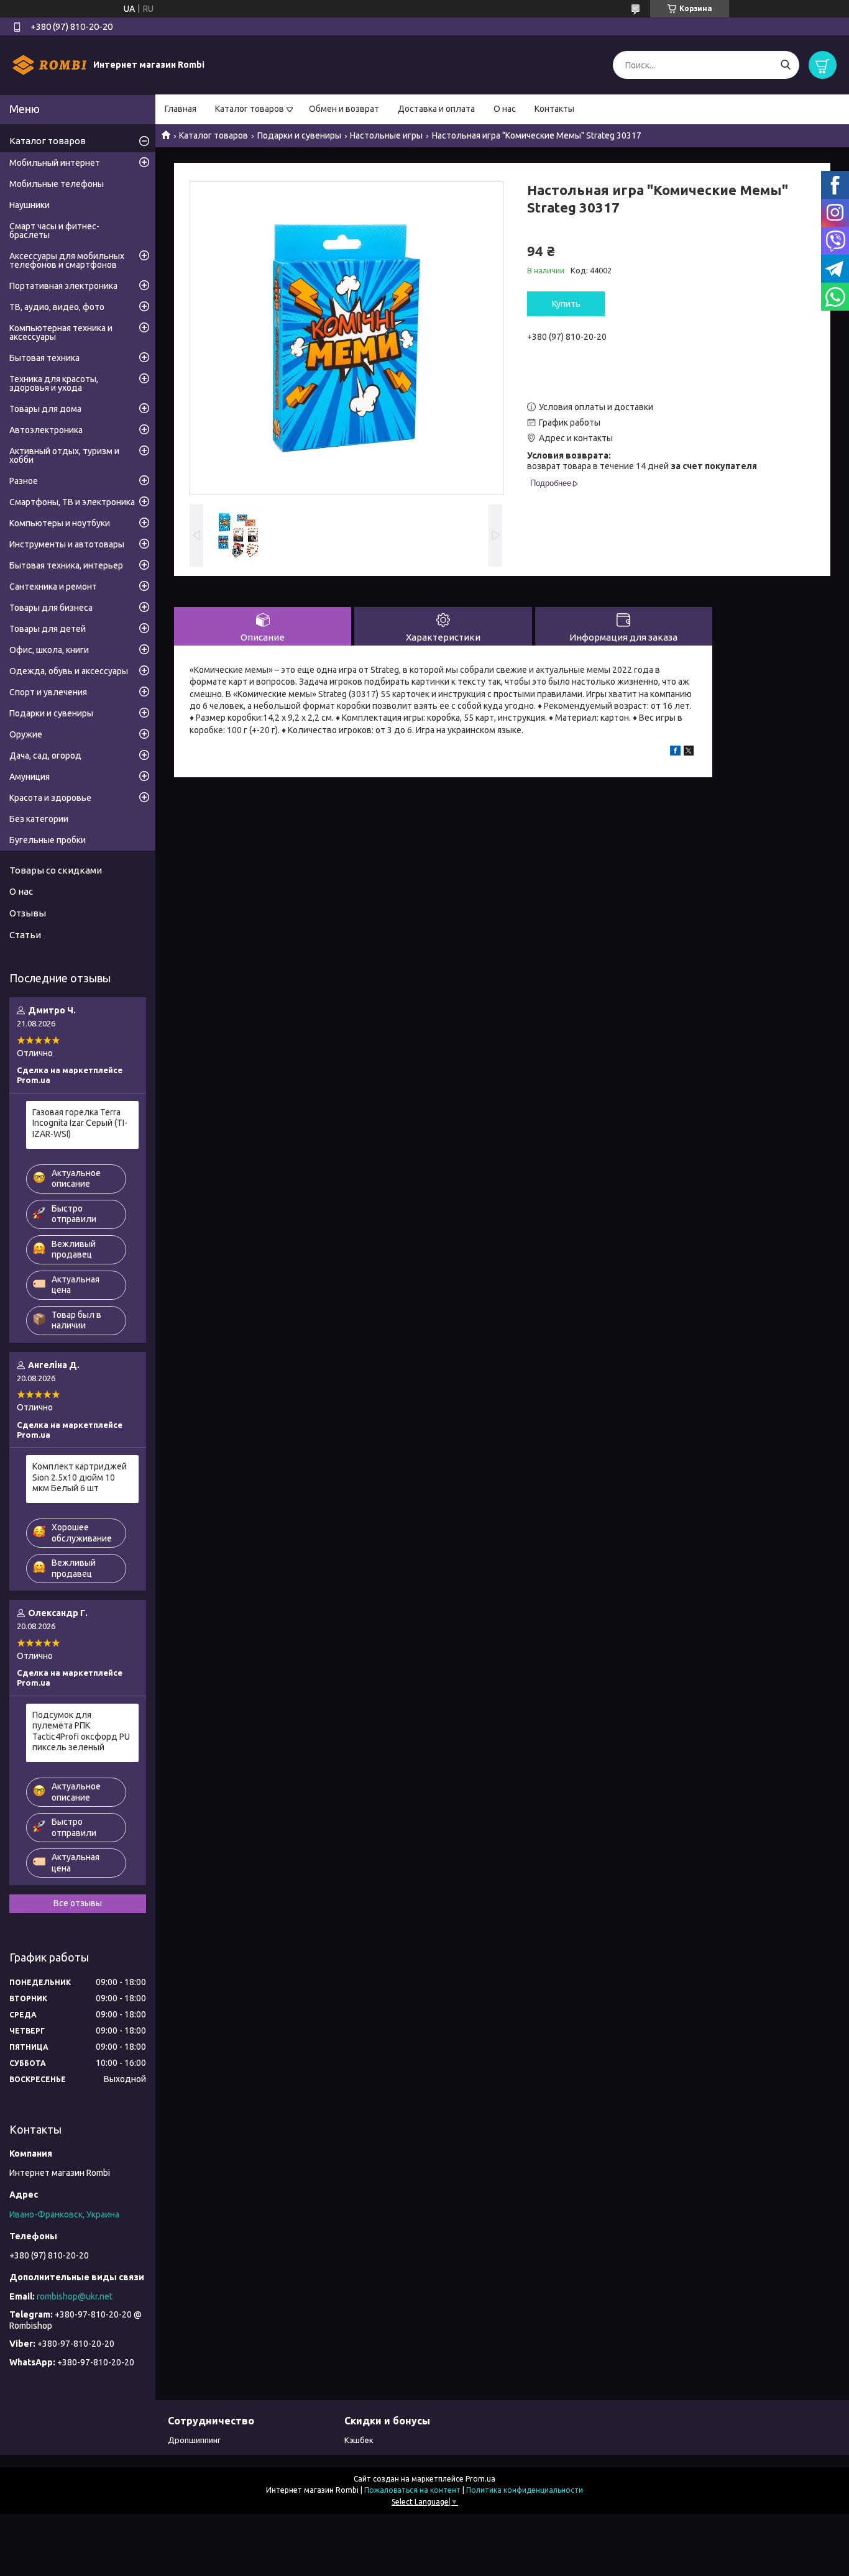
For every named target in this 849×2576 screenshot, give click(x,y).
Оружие (26, 734)
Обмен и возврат (344, 109)
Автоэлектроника (46, 430)
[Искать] (785, 65)
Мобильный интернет (55, 163)
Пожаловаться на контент (412, 2490)
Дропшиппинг (194, 2440)
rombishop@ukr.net (75, 2296)
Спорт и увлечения (48, 692)
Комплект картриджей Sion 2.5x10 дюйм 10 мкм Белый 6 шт (80, 1477)
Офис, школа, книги (49, 650)
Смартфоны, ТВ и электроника (72, 502)
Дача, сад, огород (45, 756)
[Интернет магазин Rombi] (50, 65)
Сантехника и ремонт (53, 587)
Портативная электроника (63, 286)
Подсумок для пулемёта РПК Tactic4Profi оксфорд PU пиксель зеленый (81, 1731)
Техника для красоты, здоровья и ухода (54, 383)
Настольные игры (386, 135)
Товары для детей (48, 629)
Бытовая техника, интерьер (66, 565)
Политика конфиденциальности (525, 2490)
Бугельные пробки (48, 840)
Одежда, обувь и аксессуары (69, 671)
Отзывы (28, 913)
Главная (181, 109)
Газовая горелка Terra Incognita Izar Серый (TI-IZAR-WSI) (80, 1123)
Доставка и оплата (436, 109)
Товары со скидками (56, 870)
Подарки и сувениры (299, 135)
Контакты (554, 109)
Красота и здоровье (50, 798)
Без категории (39, 819)
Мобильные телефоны (57, 184)
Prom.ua (480, 2479)
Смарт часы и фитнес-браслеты (54, 231)
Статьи (25, 935)
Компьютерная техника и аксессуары (61, 332)
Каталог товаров (250, 109)
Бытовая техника (44, 358)
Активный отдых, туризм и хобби (64, 455)
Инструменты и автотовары (67, 544)
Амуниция (30, 777)
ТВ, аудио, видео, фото (57, 307)
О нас (505, 109)
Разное (24, 481)
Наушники (30, 205)
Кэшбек (359, 2440)
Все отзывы (78, 1903)
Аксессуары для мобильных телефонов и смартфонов (67, 260)
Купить (566, 304)
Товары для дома (45, 409)
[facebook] (675, 752)
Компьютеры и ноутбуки (60, 523)
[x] (689, 752)
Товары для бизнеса (51, 608)
